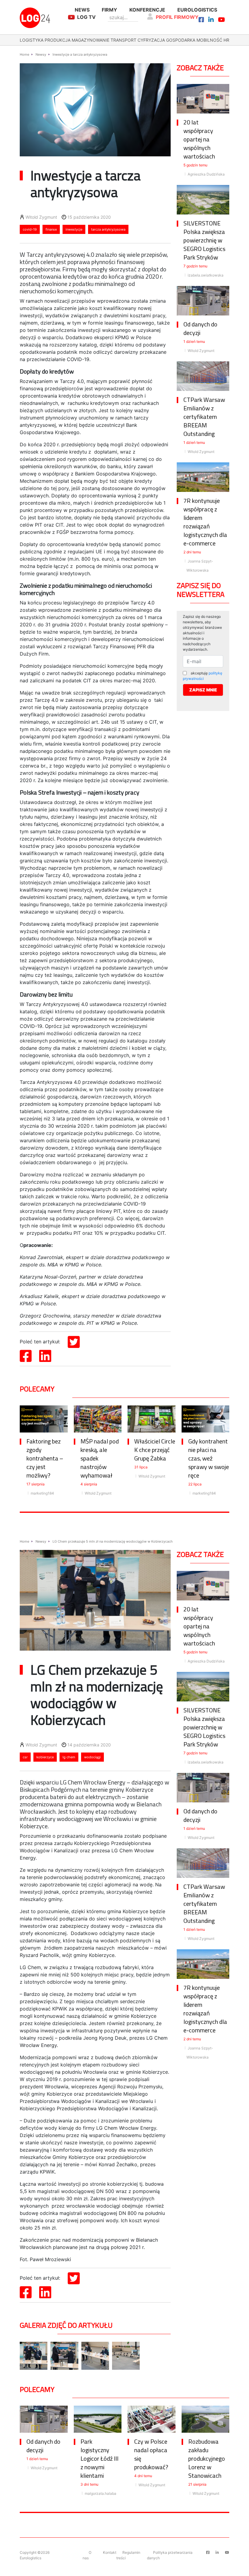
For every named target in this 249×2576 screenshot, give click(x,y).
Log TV (86, 17)
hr (226, 40)
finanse (51, 229)
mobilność (209, 40)
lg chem (69, 1757)
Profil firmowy (177, 17)
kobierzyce (45, 1757)
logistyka (32, 40)
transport (123, 40)
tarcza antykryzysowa (108, 229)
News (82, 10)
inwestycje (74, 229)
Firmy (109, 10)
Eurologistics (197, 10)
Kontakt (110, 2552)
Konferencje (147, 10)
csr (25, 1757)
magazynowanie (90, 40)
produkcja (58, 40)
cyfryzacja (151, 40)
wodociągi (92, 1757)
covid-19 (30, 229)
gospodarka (181, 40)
